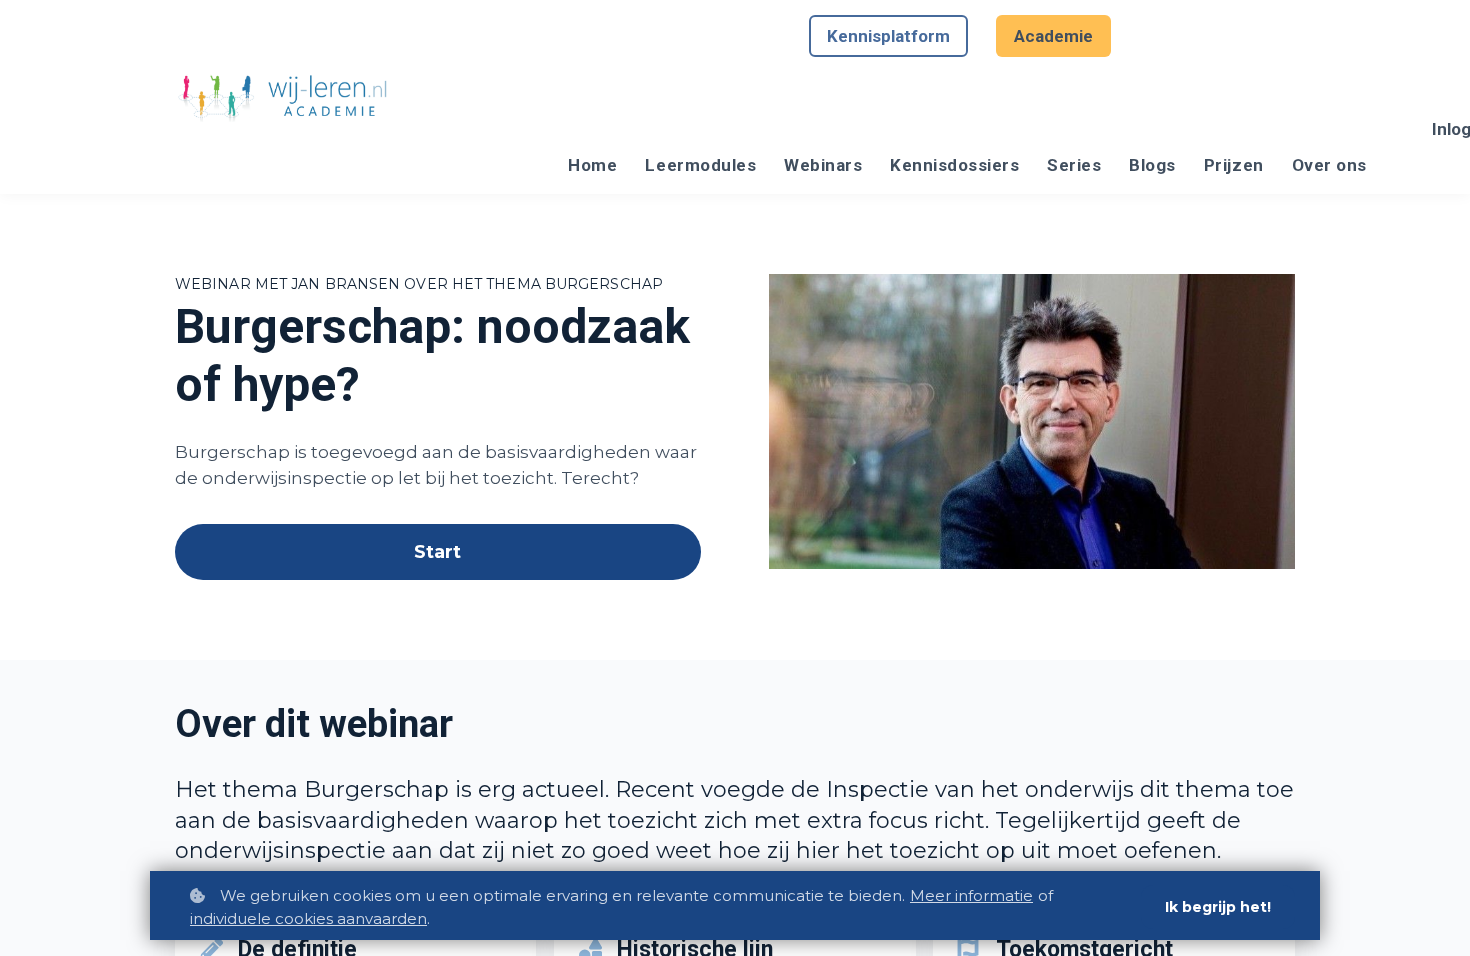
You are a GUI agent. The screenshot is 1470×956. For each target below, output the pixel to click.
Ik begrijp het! (1218, 907)
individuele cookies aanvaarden (308, 918)
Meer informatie (971, 895)
